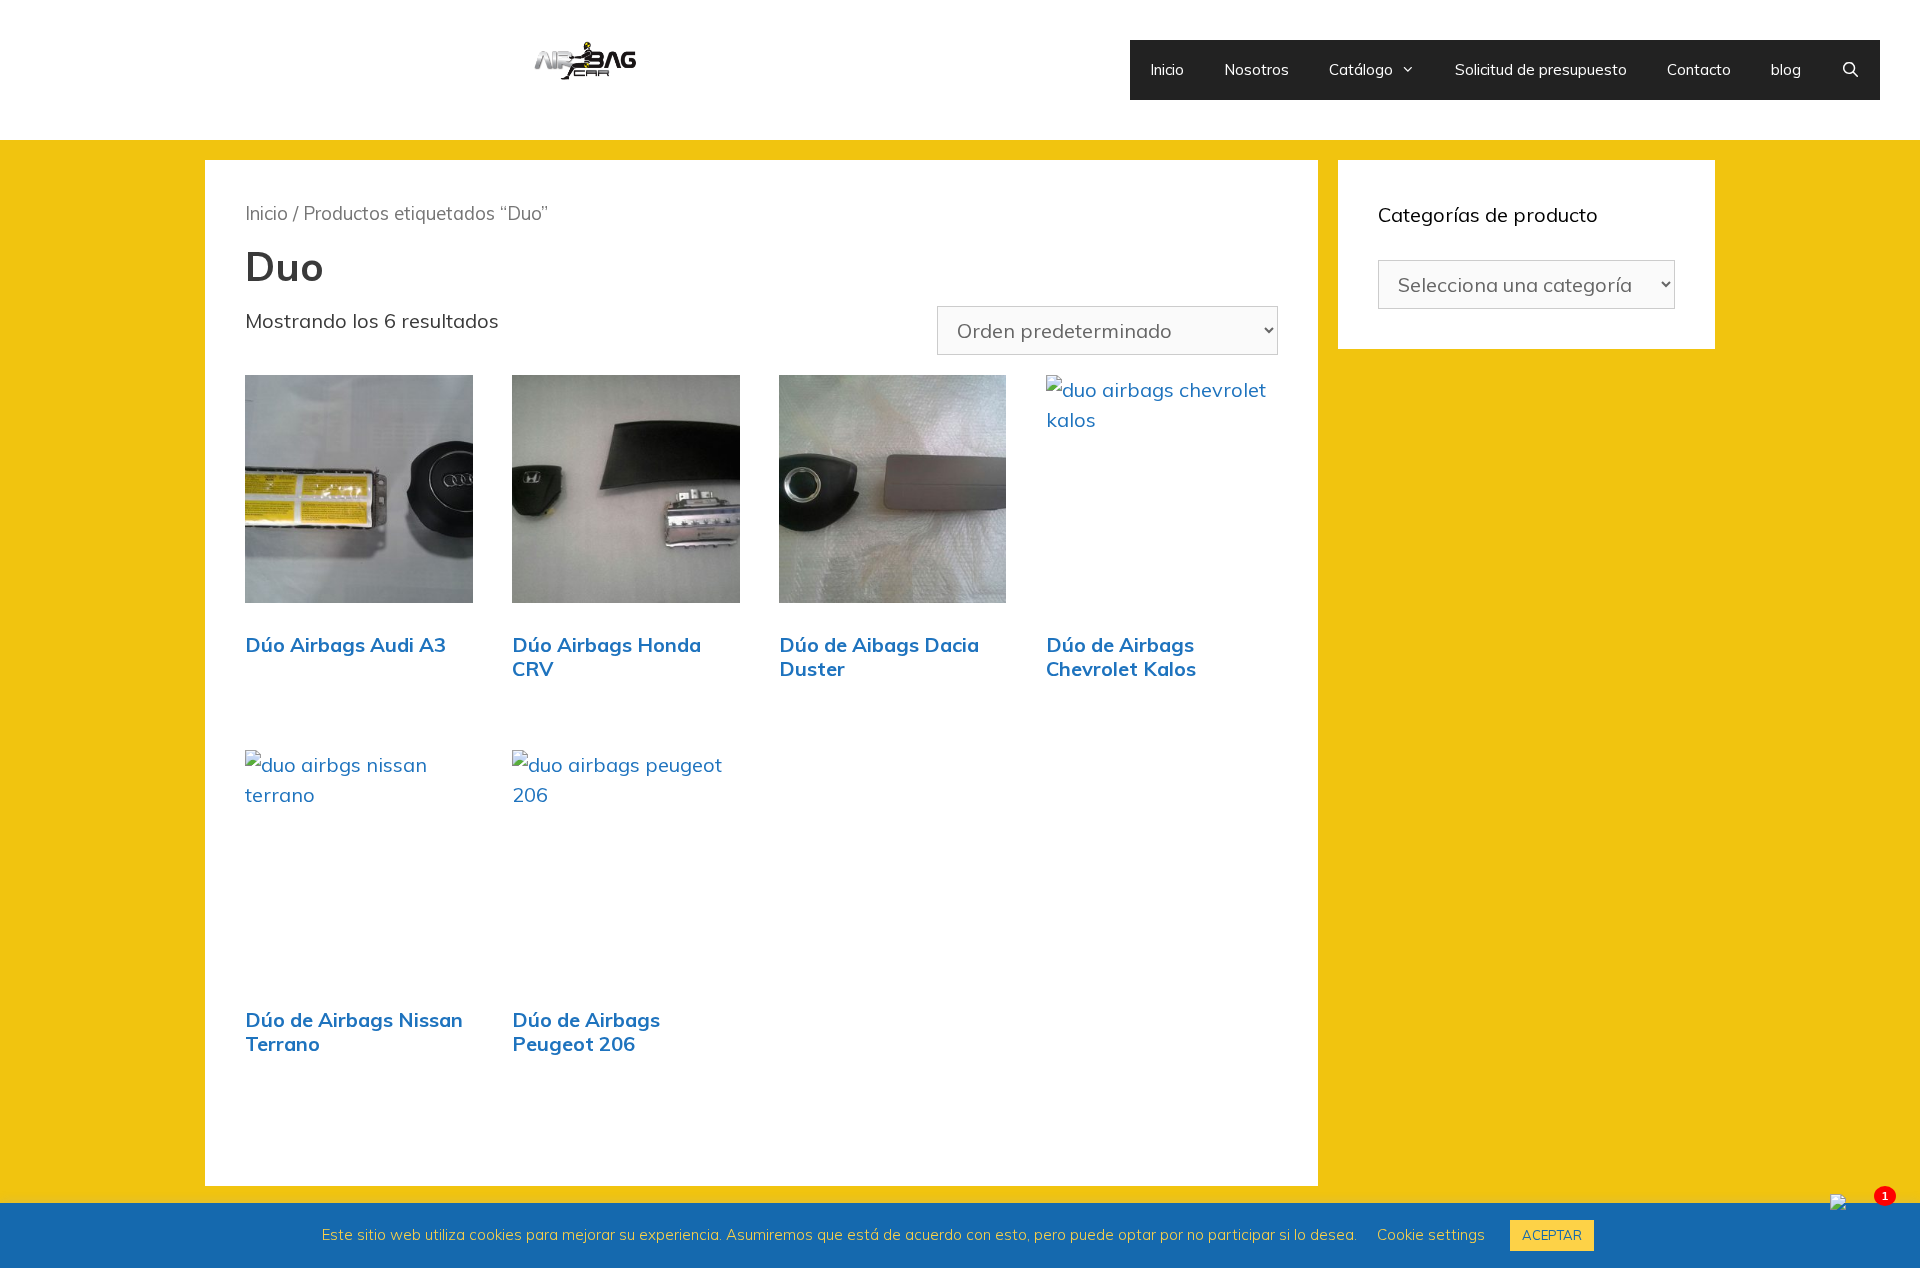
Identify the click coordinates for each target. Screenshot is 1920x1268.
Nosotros (1256, 69)
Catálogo (1361, 69)
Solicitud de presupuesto (1541, 69)
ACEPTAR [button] (1552, 1235)
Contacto (1699, 69)
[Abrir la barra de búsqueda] (1850, 70)
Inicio (1167, 69)
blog (1786, 69)
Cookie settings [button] (1431, 1234)
